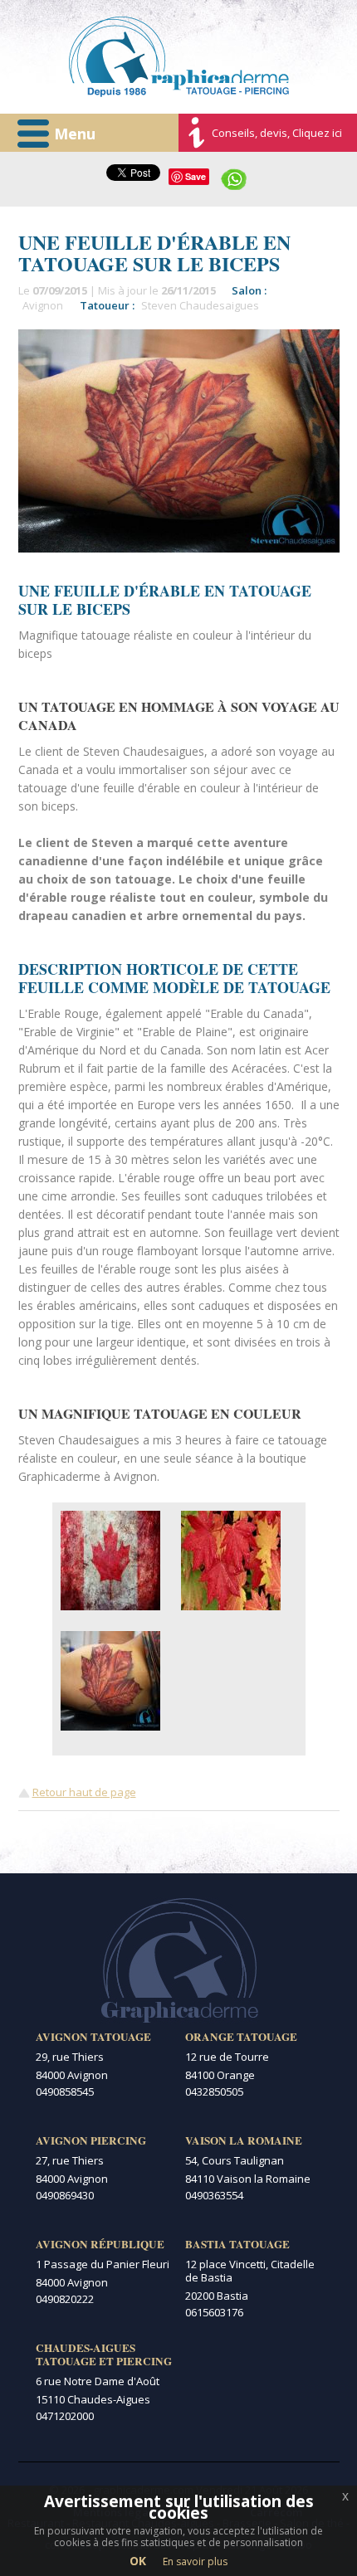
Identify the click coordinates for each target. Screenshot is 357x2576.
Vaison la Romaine (244, 2140)
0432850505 (214, 2091)
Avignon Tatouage (93, 2037)
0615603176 (214, 2312)
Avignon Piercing (91, 2140)
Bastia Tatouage (237, 2244)
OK (138, 2561)
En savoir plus (195, 2561)
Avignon (43, 305)
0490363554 (214, 2195)
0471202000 (65, 2416)
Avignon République (100, 2244)
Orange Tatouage (241, 2037)
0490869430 (65, 2195)
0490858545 (65, 2091)
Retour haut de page (84, 1792)
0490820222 (65, 2299)
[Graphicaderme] (179, 57)
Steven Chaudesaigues (200, 305)
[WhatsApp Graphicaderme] (234, 178)
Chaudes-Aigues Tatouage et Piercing (104, 2354)
